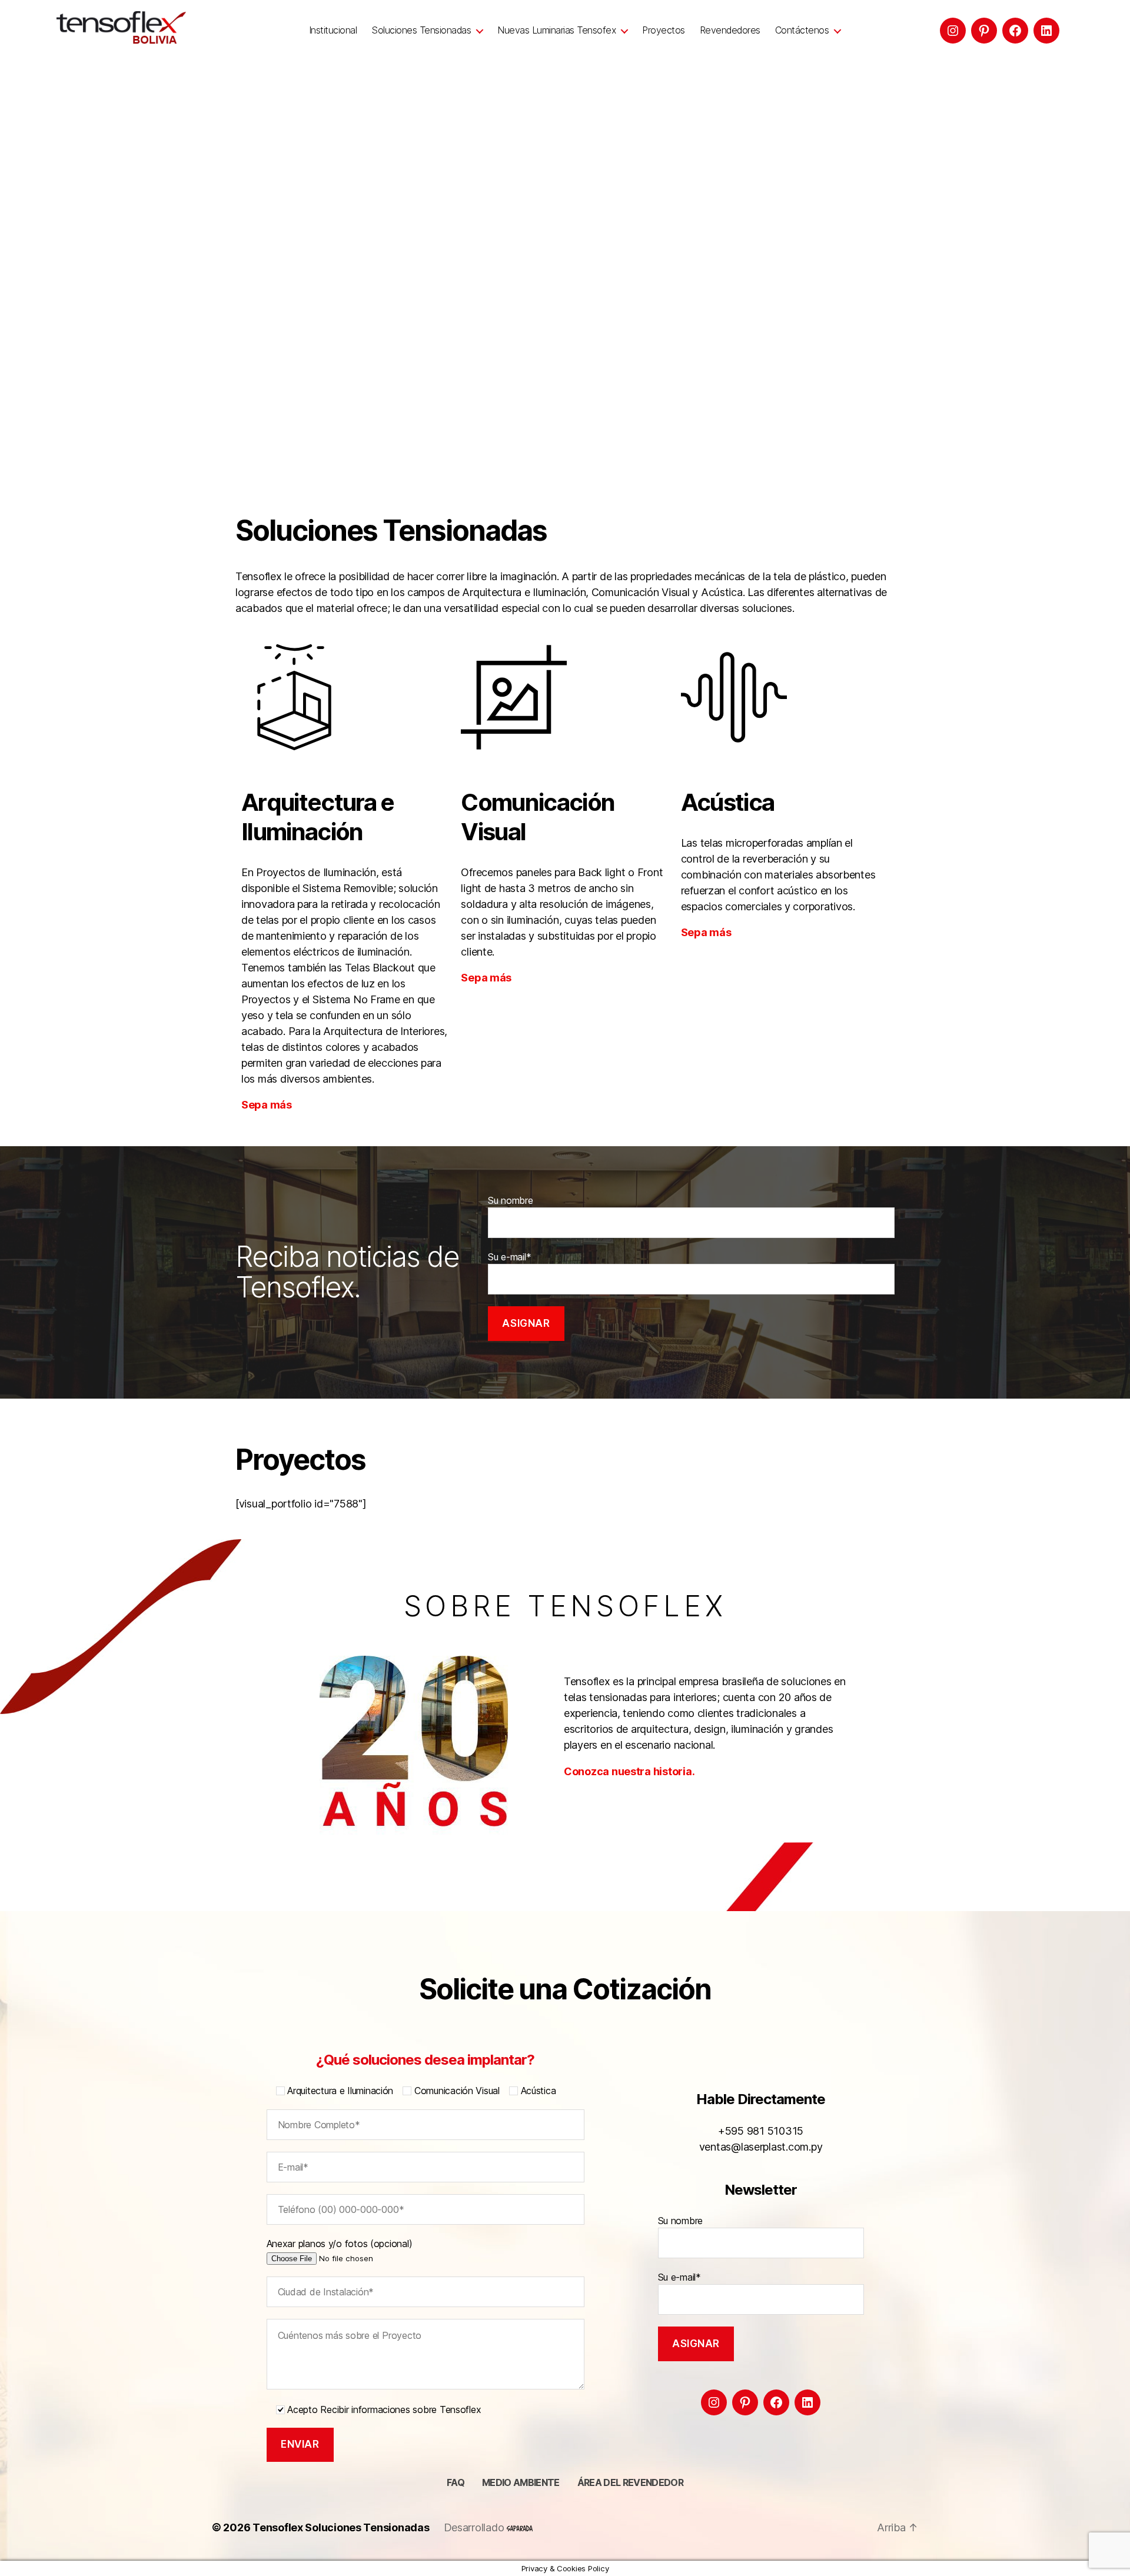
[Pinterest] (984, 31)
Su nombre (511, 1200)
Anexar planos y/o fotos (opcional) (340, 2244)
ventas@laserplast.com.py (761, 2147)
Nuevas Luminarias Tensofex (556, 30)
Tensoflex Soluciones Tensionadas (341, 2527)
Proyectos (664, 30)
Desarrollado (476, 2527)
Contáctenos (802, 30)
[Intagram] (953, 31)
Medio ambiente (521, 2482)
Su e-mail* (509, 1257)
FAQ (456, 2482)
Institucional (333, 30)
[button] (18, 234)
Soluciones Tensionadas (421, 30)
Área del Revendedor (630, 2482)
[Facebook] (1015, 31)
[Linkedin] (1046, 31)
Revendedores (730, 30)
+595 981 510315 (761, 2131)
